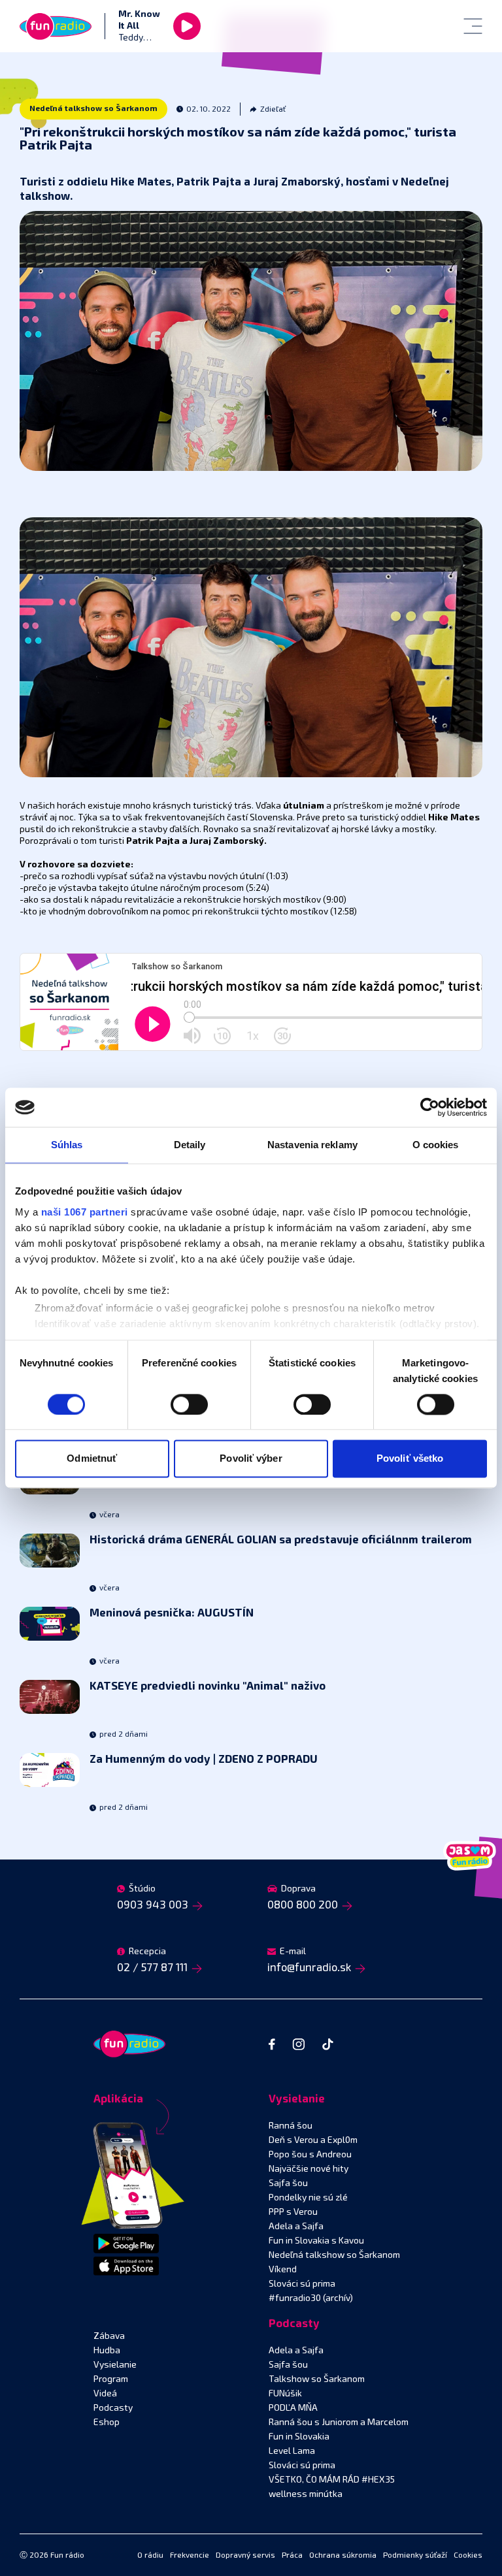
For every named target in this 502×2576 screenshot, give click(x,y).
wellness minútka (306, 2494)
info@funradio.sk (309, 1968)
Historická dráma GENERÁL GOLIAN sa (281, 1540)
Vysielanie (115, 2365)
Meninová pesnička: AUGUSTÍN (172, 1614)
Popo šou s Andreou (310, 2155)
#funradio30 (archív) (311, 2298)
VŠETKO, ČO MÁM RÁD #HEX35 (332, 2480)
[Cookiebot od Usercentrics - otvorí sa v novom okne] (430, 1107)
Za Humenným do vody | (204, 1760)
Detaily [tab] (190, 1145)
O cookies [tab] (436, 1145)
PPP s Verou (293, 2212)
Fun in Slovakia (299, 2437)
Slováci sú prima (302, 2284)
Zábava (109, 2336)
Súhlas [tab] (67, 1145)
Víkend (283, 2270)
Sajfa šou (288, 2183)
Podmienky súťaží (415, 2556)
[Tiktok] (328, 2044)
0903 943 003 (153, 1906)
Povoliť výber (251, 1459)
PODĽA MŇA (293, 2408)
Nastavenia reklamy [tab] (312, 1145)
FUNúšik (285, 2394)
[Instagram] (299, 2044)
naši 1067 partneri (85, 1212)
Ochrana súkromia (343, 2556)
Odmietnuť (92, 1459)
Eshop (107, 2423)
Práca (292, 2556)
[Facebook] (272, 2044)
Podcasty (113, 2408)
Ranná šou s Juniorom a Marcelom (339, 2423)
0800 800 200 (303, 1906)
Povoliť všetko (410, 1459)
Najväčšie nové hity (309, 2169)
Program (111, 2379)
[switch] (189, 1404)
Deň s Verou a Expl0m (313, 2140)
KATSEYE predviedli (208, 1687)
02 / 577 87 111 (152, 1968)
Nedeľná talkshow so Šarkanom (93, 109)
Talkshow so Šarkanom (317, 2379)
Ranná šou (291, 2126)
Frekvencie (190, 2556)
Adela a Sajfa (296, 2227)
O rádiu (150, 2556)
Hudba (107, 2351)
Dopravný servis (245, 2556)
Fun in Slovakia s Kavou (316, 2241)
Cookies (468, 2556)
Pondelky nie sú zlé (308, 2198)
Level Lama (292, 2451)
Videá (105, 2394)
